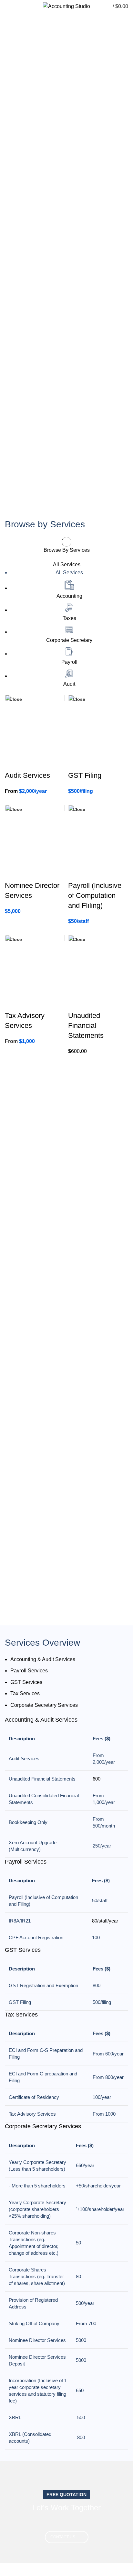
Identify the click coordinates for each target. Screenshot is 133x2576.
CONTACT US (63, 2537)
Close (16, 699)
